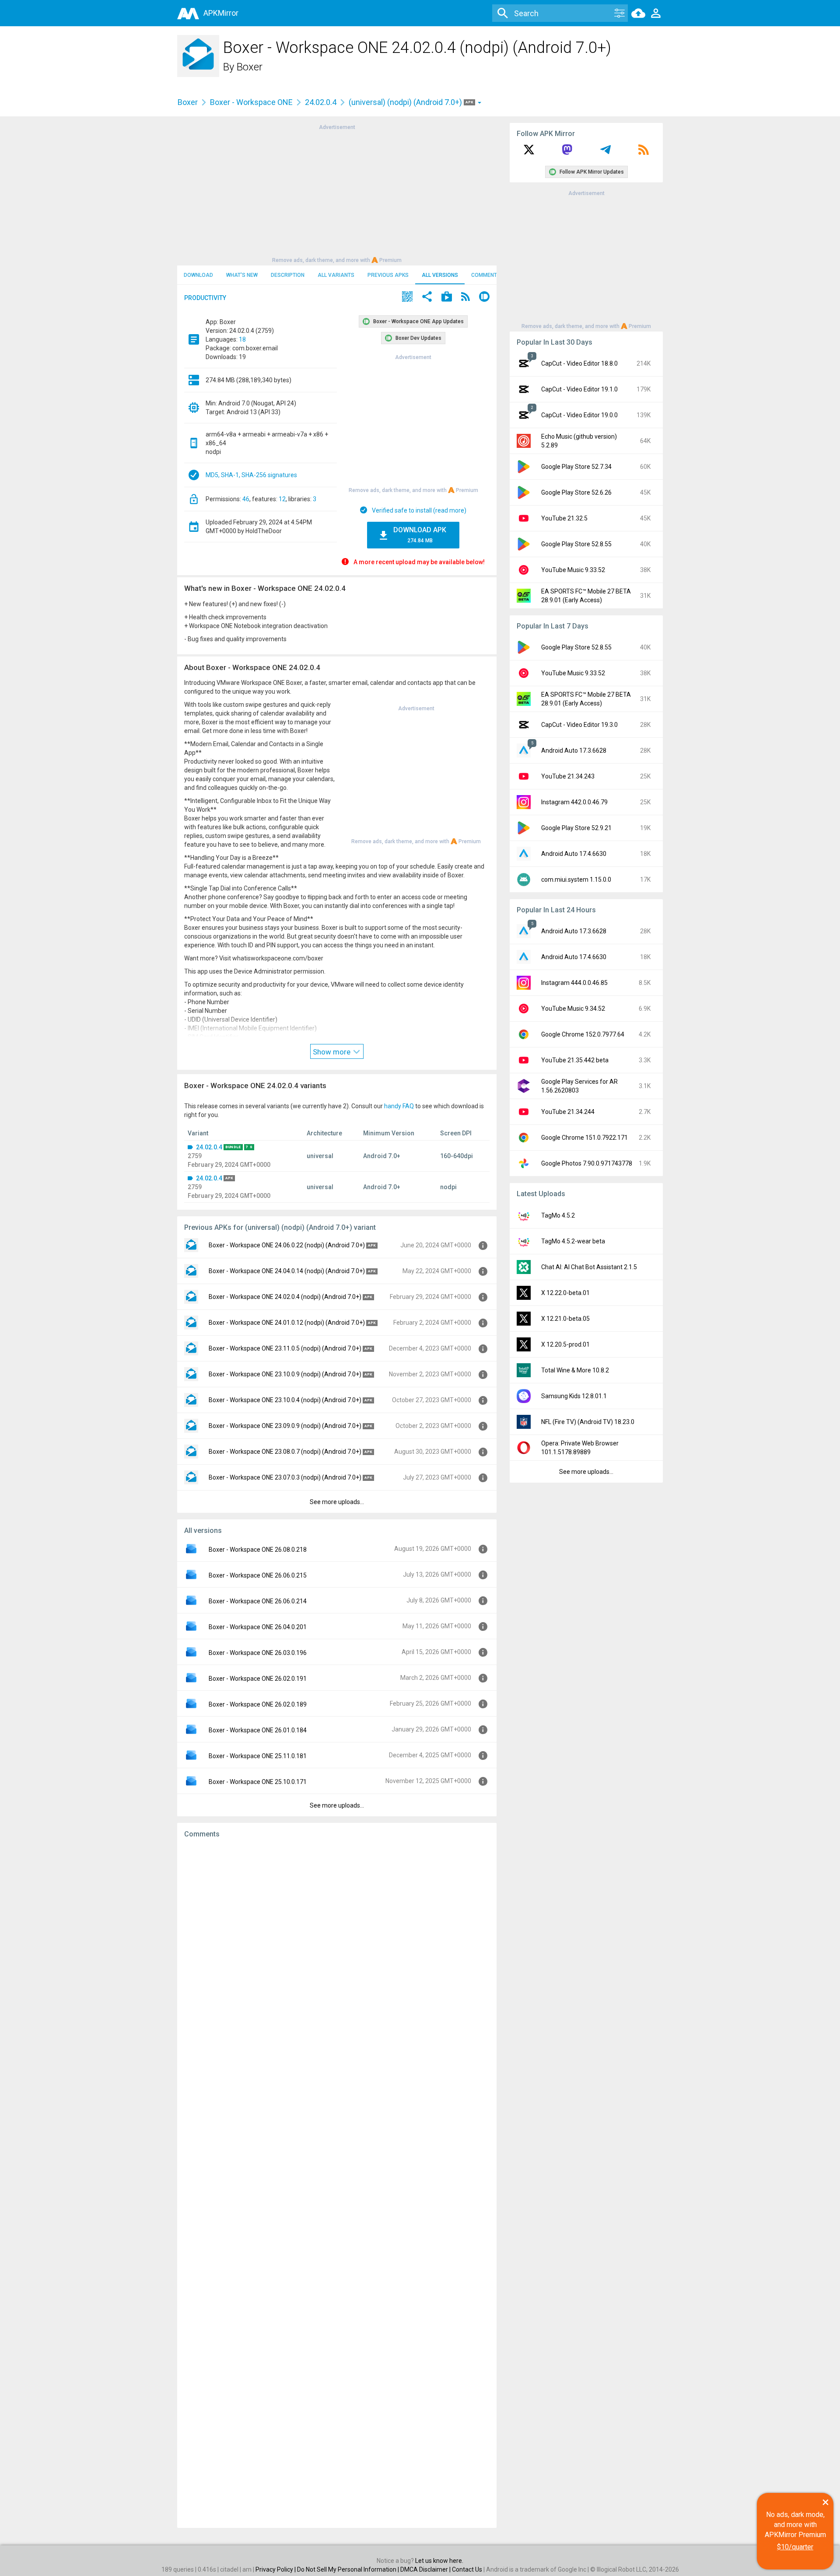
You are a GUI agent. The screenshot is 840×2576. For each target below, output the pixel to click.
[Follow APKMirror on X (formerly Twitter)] (529, 153)
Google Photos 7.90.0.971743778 (587, 1163)
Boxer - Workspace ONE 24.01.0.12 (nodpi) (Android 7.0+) (287, 1323)
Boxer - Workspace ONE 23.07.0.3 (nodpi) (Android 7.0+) (285, 1477)
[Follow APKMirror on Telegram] (605, 153)
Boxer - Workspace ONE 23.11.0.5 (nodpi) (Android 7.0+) (285, 1348)
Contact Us (467, 2569)
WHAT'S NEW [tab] (242, 275)
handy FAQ (399, 1106)
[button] (407, 298)
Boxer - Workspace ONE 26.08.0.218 (258, 1550)
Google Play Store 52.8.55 (576, 544)
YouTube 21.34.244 (568, 1112)
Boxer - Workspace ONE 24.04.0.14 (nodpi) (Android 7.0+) (287, 1271)
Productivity (205, 298)
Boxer (250, 67)
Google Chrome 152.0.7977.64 (583, 1034)
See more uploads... (337, 1502)
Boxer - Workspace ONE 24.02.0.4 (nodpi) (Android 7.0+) (285, 1297)
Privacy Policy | (276, 2569)
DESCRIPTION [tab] (288, 275)
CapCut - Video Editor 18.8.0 (579, 363)
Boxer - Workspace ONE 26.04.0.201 (258, 1627)
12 (282, 499)
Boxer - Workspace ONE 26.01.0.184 (258, 1730)
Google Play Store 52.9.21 (576, 828)
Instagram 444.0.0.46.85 (574, 983)
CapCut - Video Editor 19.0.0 (579, 415)
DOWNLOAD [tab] (198, 275)
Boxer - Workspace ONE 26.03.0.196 (258, 1653)
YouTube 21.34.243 (568, 776)
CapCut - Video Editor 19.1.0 (579, 389)
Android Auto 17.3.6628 (574, 750)
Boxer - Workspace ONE (251, 102)
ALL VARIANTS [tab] (336, 275)
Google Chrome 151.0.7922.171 (584, 1138)
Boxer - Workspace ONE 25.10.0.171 (258, 1782)
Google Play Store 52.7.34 (576, 467)
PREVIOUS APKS (388, 275)
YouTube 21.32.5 (564, 518)
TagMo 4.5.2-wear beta (573, 1241)
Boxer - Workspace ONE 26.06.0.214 (258, 1601)
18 (242, 339)
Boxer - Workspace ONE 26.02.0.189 (258, 1704)
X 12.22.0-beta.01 (565, 1293)
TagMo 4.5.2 (558, 1215)
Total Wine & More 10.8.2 (575, 1370)
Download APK (420, 535)
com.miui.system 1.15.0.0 (576, 880)
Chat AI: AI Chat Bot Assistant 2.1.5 (589, 1267)
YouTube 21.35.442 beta (575, 1060)
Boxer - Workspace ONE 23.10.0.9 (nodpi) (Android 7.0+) (285, 1374)
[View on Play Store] (447, 298)
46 (246, 499)
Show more (332, 1052)
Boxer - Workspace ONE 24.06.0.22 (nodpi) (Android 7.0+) (287, 1245)
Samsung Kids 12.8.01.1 (574, 1396)
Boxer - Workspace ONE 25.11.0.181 (258, 1756)
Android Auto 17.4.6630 (574, 854)
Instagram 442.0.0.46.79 (574, 802)
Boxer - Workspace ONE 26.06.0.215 (258, 1575)
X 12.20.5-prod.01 (565, 1344)
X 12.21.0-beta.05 (565, 1319)
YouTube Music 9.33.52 (573, 570)
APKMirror (221, 13)
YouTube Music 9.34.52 (573, 1009)
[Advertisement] (337, 193)
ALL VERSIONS (440, 275)
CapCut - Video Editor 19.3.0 (579, 725)
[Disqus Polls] (337, 1956)
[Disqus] (337, 2183)
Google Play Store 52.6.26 (576, 492)
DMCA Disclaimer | (426, 2569)
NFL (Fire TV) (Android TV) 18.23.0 (588, 1422)
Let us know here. (439, 2561)
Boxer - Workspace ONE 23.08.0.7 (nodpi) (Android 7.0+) (285, 1452)
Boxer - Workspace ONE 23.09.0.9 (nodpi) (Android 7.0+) (285, 1426)
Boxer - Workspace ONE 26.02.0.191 (258, 1679)
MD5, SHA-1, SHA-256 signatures (251, 475)
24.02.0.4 (321, 102)
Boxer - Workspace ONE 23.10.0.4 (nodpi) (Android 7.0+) (285, 1400)
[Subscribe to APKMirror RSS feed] (644, 153)
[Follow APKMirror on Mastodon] (567, 153)
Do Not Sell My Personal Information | (349, 2569)
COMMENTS (486, 275)
